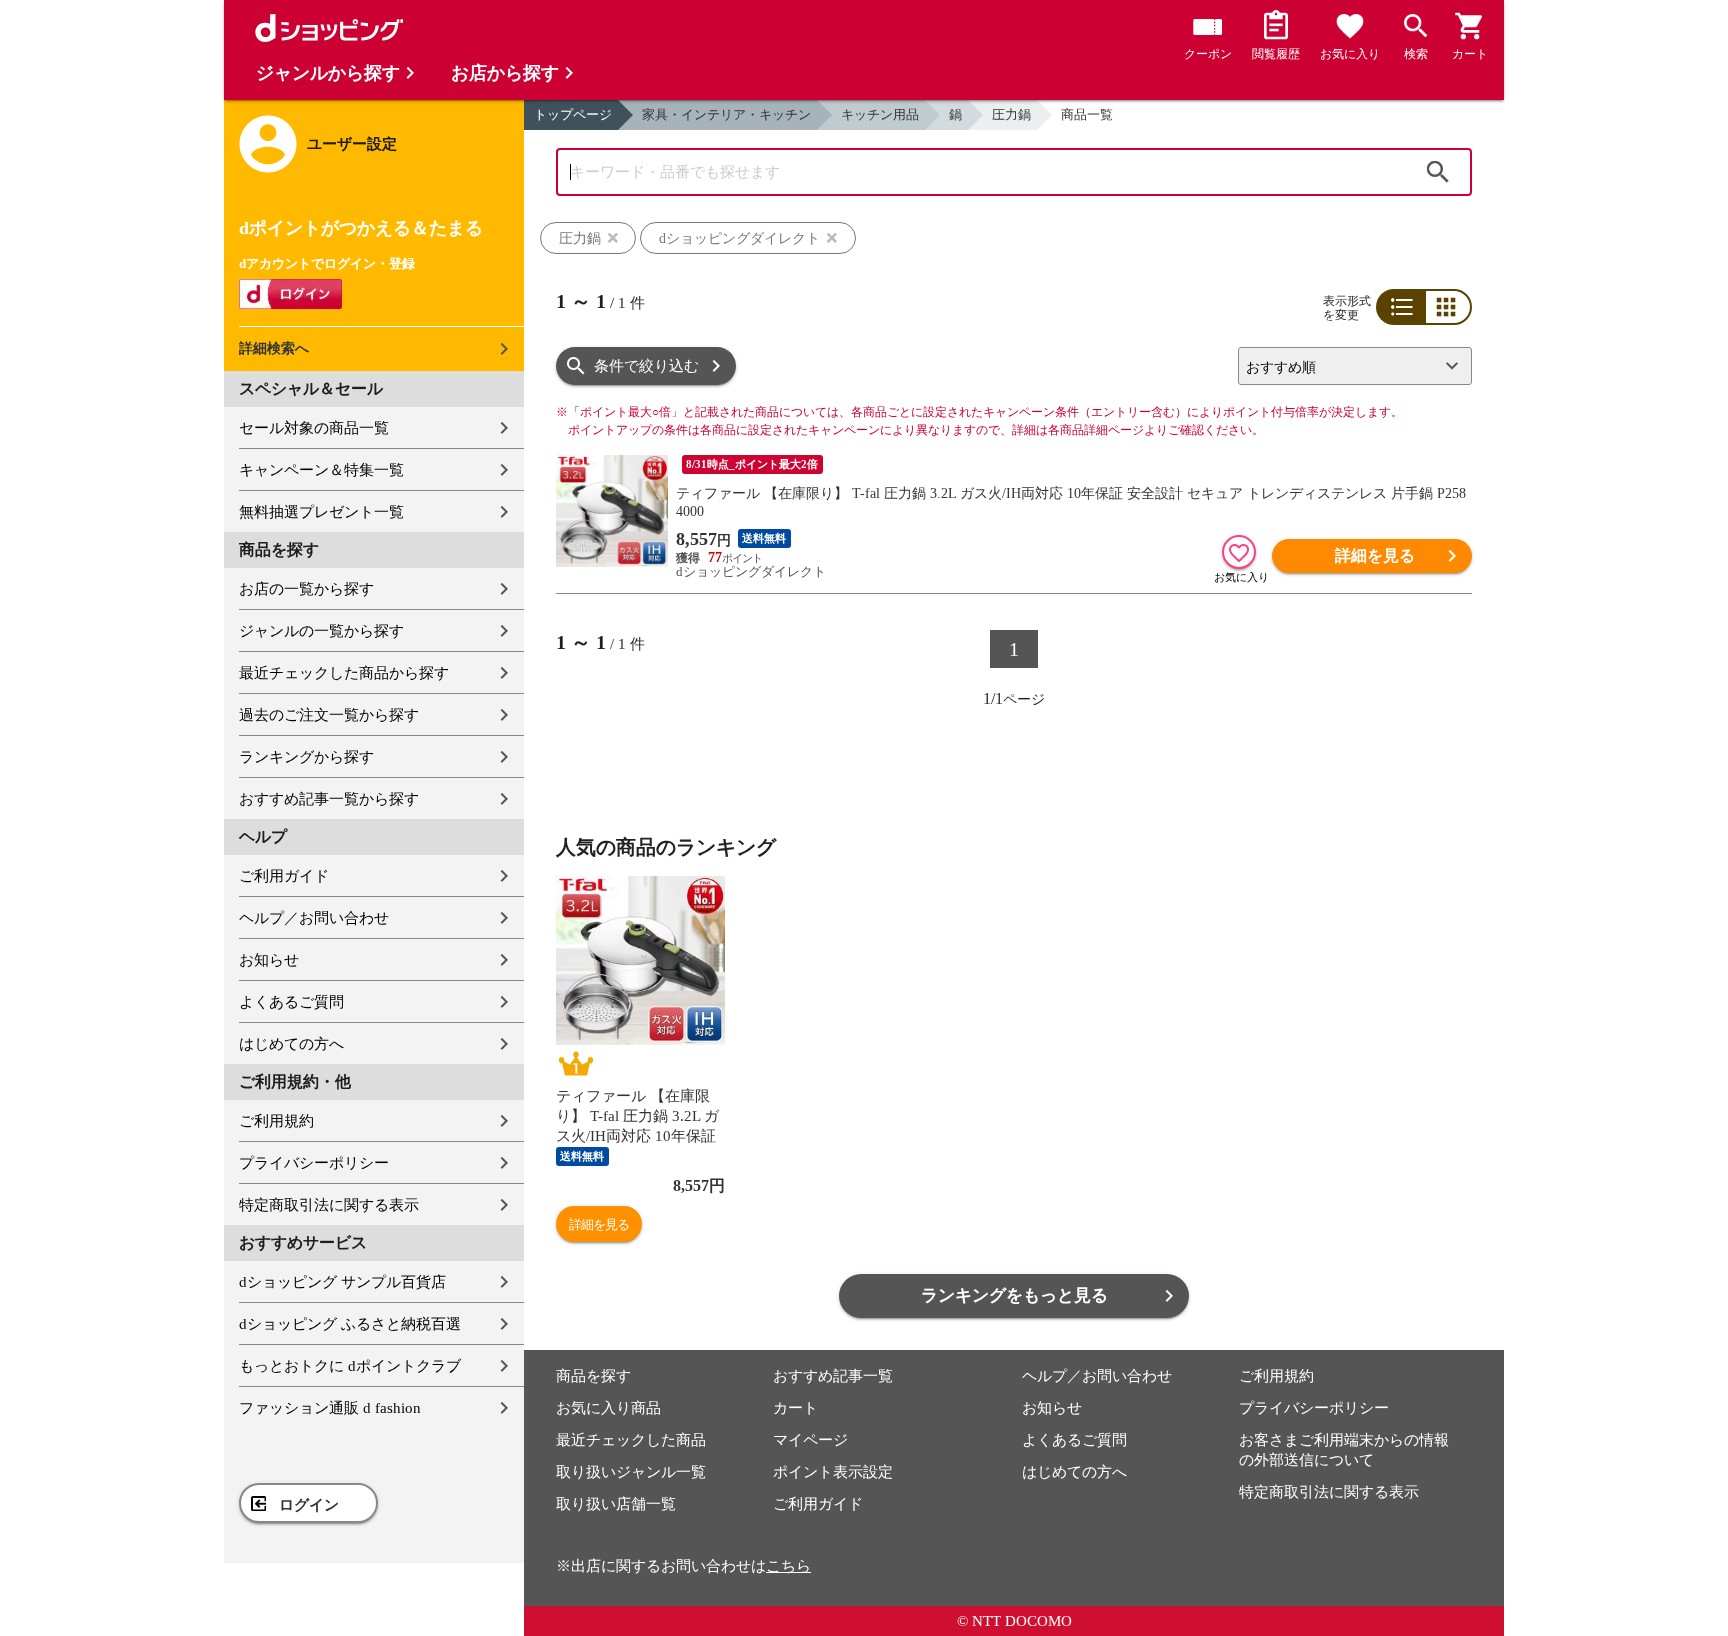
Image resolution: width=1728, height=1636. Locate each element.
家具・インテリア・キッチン (726, 114)
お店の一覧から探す (306, 589)
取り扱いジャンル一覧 (631, 1472)
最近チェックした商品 (631, 1440)
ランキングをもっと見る (1014, 1295)
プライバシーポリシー (314, 1163)
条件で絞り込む (646, 366)
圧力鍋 (1011, 114)
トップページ (573, 114)
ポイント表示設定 (833, 1472)
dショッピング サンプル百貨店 (342, 1282)
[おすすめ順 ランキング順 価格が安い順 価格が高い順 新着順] (1347, 366)
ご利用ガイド (284, 876)
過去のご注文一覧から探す (329, 715)
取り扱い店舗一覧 (616, 1504)
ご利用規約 (276, 1121)
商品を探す (593, 1376)
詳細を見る (1375, 555)
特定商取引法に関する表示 (329, 1205)
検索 (1438, 172)
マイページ (810, 1440)
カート (795, 1408)
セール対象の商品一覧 (314, 428)
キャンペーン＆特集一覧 (321, 470)
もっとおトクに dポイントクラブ (350, 1366)
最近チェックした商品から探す (344, 673)
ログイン (309, 1505)
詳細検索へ (274, 348)
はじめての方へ (291, 1044)
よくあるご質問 (291, 1002)
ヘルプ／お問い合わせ (314, 918)
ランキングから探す (306, 757)
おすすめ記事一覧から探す (329, 799)
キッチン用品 (880, 114)
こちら (788, 1566)
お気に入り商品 (608, 1408)
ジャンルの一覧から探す (321, 631)
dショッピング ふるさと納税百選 (350, 1324)
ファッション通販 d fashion (330, 1408)
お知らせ (269, 960)
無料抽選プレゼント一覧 (321, 512)
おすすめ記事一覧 (833, 1376)
